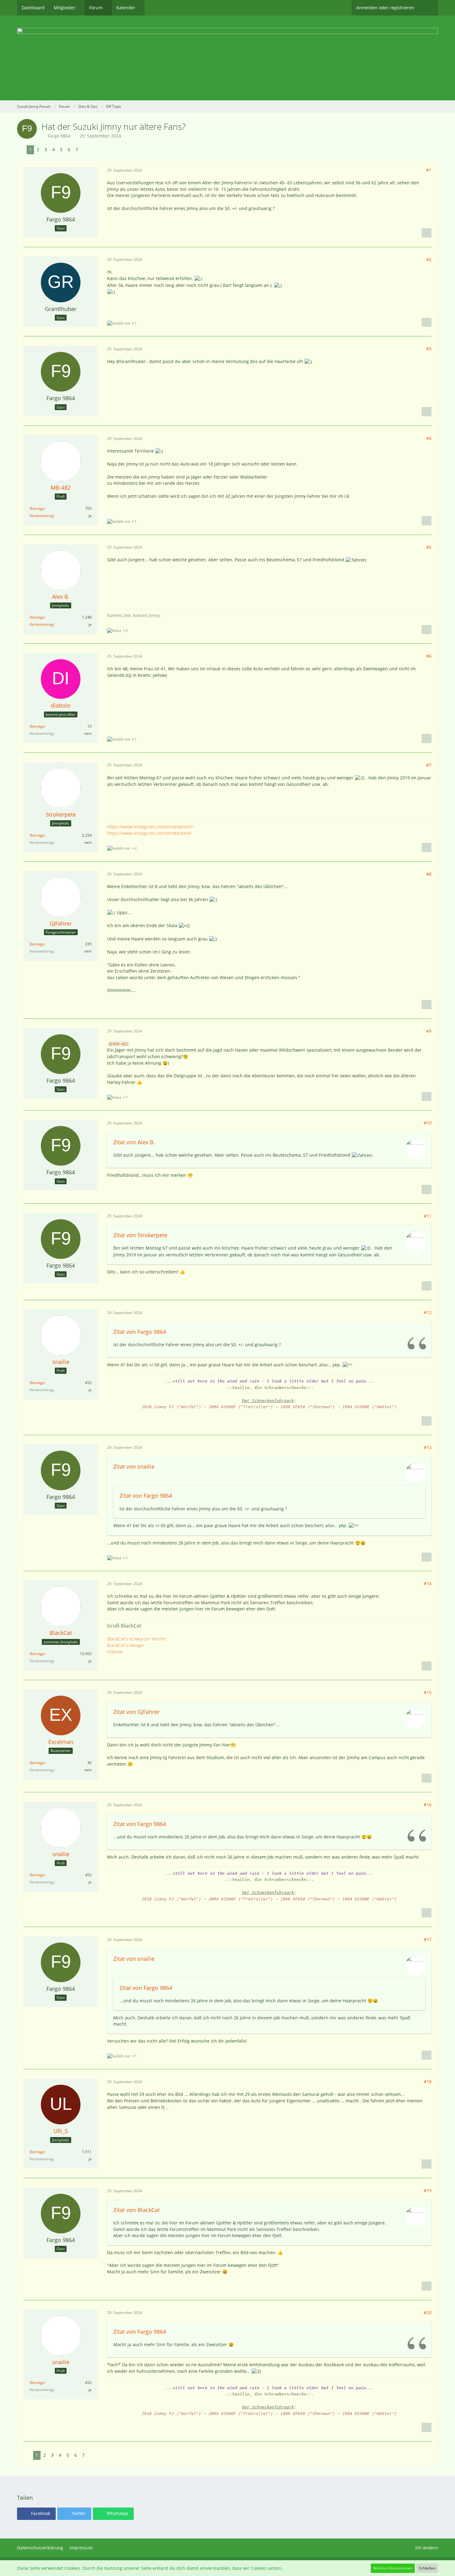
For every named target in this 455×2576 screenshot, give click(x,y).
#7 (429, 765)
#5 (429, 547)
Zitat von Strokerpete (140, 1235)
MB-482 (121, 1044)
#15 (428, 1692)
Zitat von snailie (134, 1466)
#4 (429, 438)
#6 (429, 656)
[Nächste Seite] (85, 150)
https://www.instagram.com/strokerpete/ (149, 833)
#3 (429, 349)
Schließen (427, 2568)
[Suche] (428, 8)
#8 (429, 874)
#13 (428, 1447)
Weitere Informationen (393, 2568)
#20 (428, 2313)
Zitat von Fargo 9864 (140, 1332)
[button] (36, 2514)
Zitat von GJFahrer (136, 1712)
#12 (428, 1312)
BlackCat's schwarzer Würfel (136, 1639)
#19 (428, 2190)
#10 (428, 1123)
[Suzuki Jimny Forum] (227, 58)
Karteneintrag (42, 516)
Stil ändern (427, 2548)
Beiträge (37, 508)
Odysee (115, 1652)
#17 (428, 1939)
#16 (428, 1805)
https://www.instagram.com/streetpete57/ (151, 827)
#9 (429, 1031)
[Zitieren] (427, 233)
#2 (429, 259)
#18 (428, 2081)
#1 (429, 170)
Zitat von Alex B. (134, 1142)
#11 (428, 1216)
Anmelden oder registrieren (385, 8)
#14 (428, 1583)
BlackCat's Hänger (126, 1645)
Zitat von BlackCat (136, 2210)
